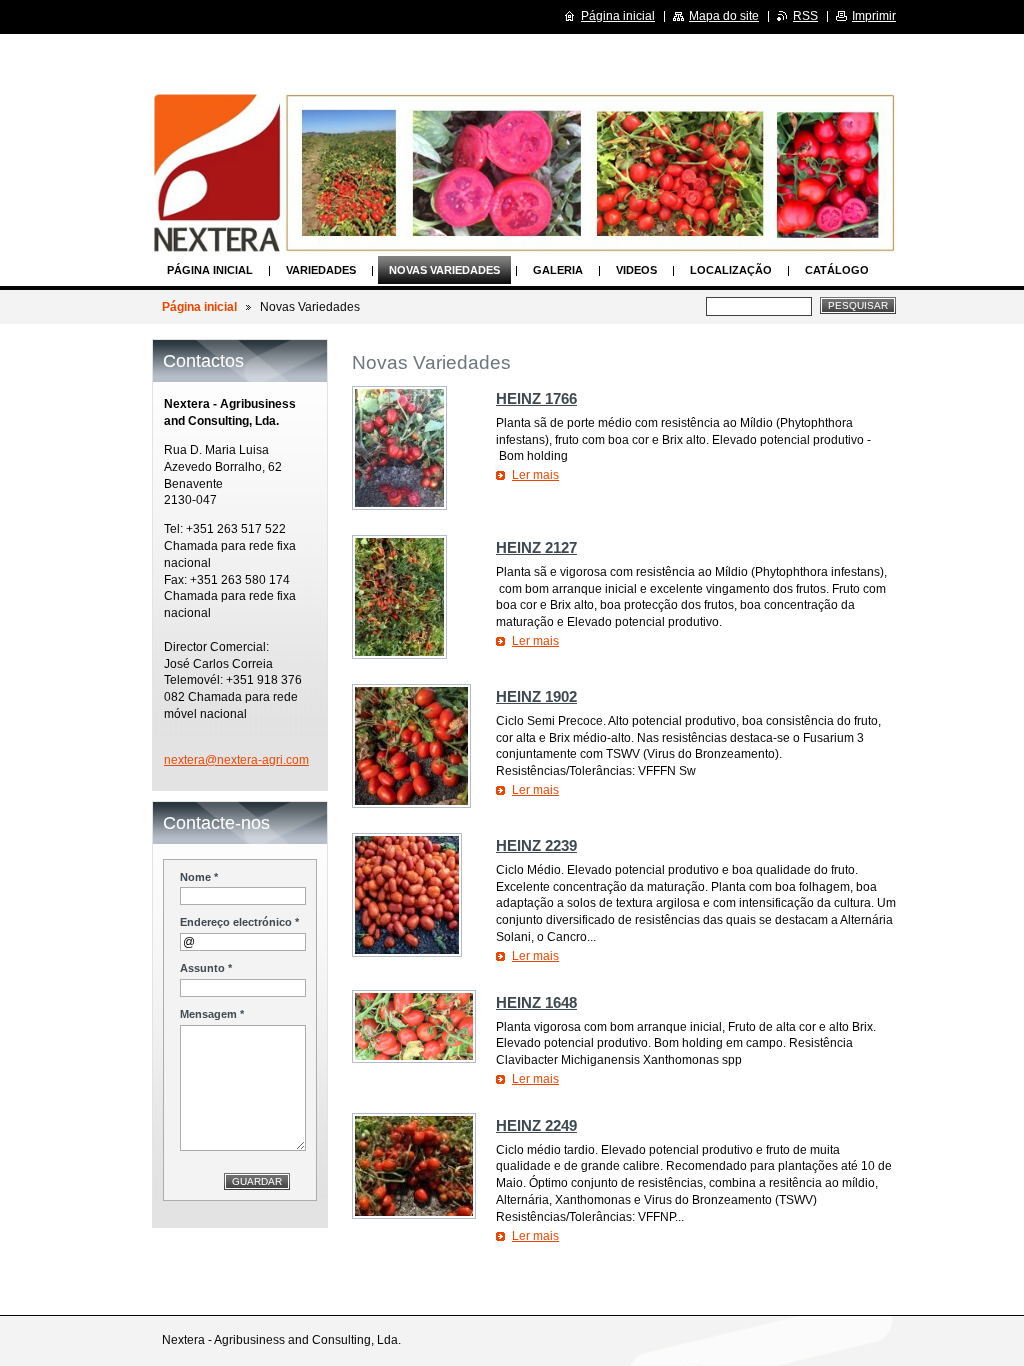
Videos (636, 270)
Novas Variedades (444, 270)
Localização (731, 270)
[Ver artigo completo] (399, 448)
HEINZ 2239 (536, 845)
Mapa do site (724, 16)
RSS (805, 16)
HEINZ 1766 (536, 398)
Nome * (199, 877)
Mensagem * (212, 1014)
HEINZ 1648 (536, 1002)
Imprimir (874, 16)
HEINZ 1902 (536, 696)
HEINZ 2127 (536, 547)
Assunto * (206, 968)
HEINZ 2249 (536, 1125)
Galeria (558, 270)
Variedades (321, 270)
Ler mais (535, 475)
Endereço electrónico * (239, 922)
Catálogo (837, 270)
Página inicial (210, 270)
